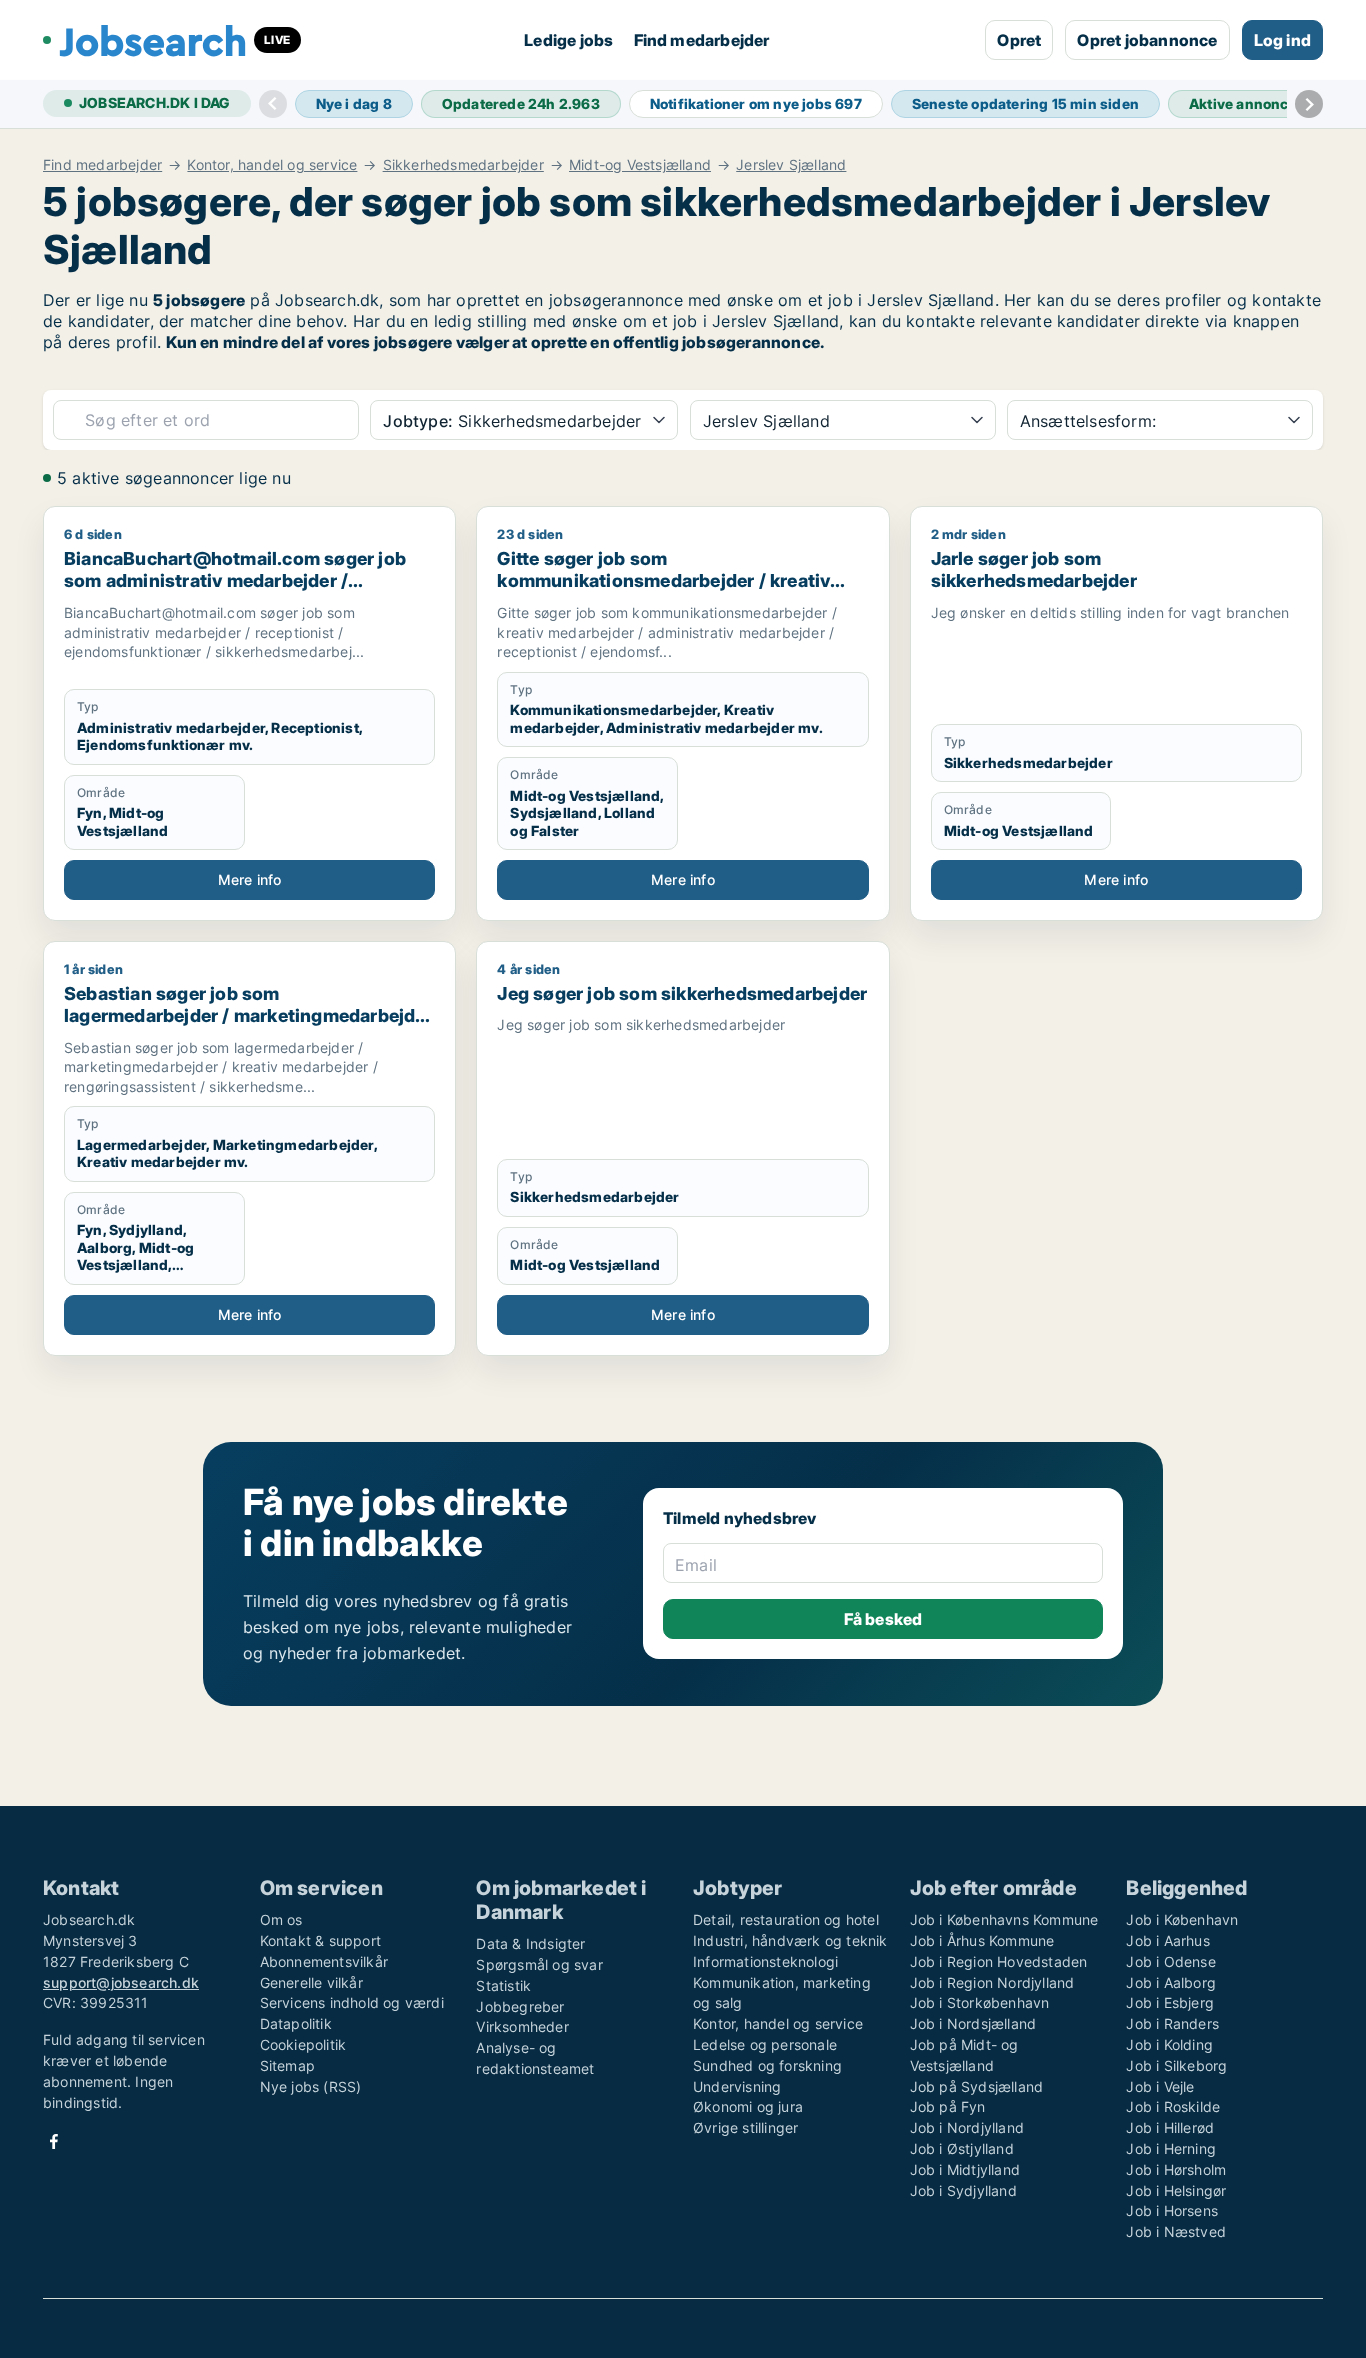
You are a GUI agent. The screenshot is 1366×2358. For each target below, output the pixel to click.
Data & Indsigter (530, 1943)
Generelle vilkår (311, 1982)
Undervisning (737, 2086)
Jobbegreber (520, 2006)
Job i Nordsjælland (973, 2023)
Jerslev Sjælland (791, 165)
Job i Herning (1171, 2148)
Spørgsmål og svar (539, 1964)
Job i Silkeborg (1176, 2065)
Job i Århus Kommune (982, 1940)
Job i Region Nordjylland (992, 1982)
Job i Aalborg (1171, 1982)
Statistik (503, 1985)
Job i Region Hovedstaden (999, 1961)
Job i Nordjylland (967, 2127)
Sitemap (287, 2065)
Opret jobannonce (1147, 40)
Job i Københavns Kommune (1004, 1919)
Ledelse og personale (765, 2044)
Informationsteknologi (765, 1961)
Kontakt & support (320, 1940)
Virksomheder (522, 2026)
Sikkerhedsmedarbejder (463, 165)
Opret (1019, 40)
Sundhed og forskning (767, 2065)
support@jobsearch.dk (121, 1982)
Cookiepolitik (303, 2044)
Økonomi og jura (748, 2106)
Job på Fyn (948, 2106)
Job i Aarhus (1167, 1940)
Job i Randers (1172, 2023)
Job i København (1182, 1919)
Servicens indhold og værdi (352, 2002)
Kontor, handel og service (272, 165)
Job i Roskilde (1173, 2106)
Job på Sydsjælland (977, 2086)
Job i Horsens (1172, 2210)
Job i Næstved (1176, 2231)
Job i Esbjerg (1170, 2002)
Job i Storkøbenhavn (980, 2002)
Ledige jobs (568, 40)
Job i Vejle (1160, 2086)
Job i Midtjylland (965, 2169)
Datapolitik (296, 2023)
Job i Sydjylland (963, 2190)
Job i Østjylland (962, 2148)
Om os (281, 1919)
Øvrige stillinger (745, 2127)
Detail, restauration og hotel (786, 1919)
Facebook (54, 2141)
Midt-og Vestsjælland (640, 165)
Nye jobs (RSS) (311, 2086)
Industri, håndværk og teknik (790, 1940)
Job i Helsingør (1176, 2190)
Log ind (1282, 40)
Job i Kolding (1169, 2044)
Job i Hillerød (1170, 2127)
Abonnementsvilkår (324, 1961)
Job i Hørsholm (1176, 2169)
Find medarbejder (702, 40)
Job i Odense (1170, 1961)
